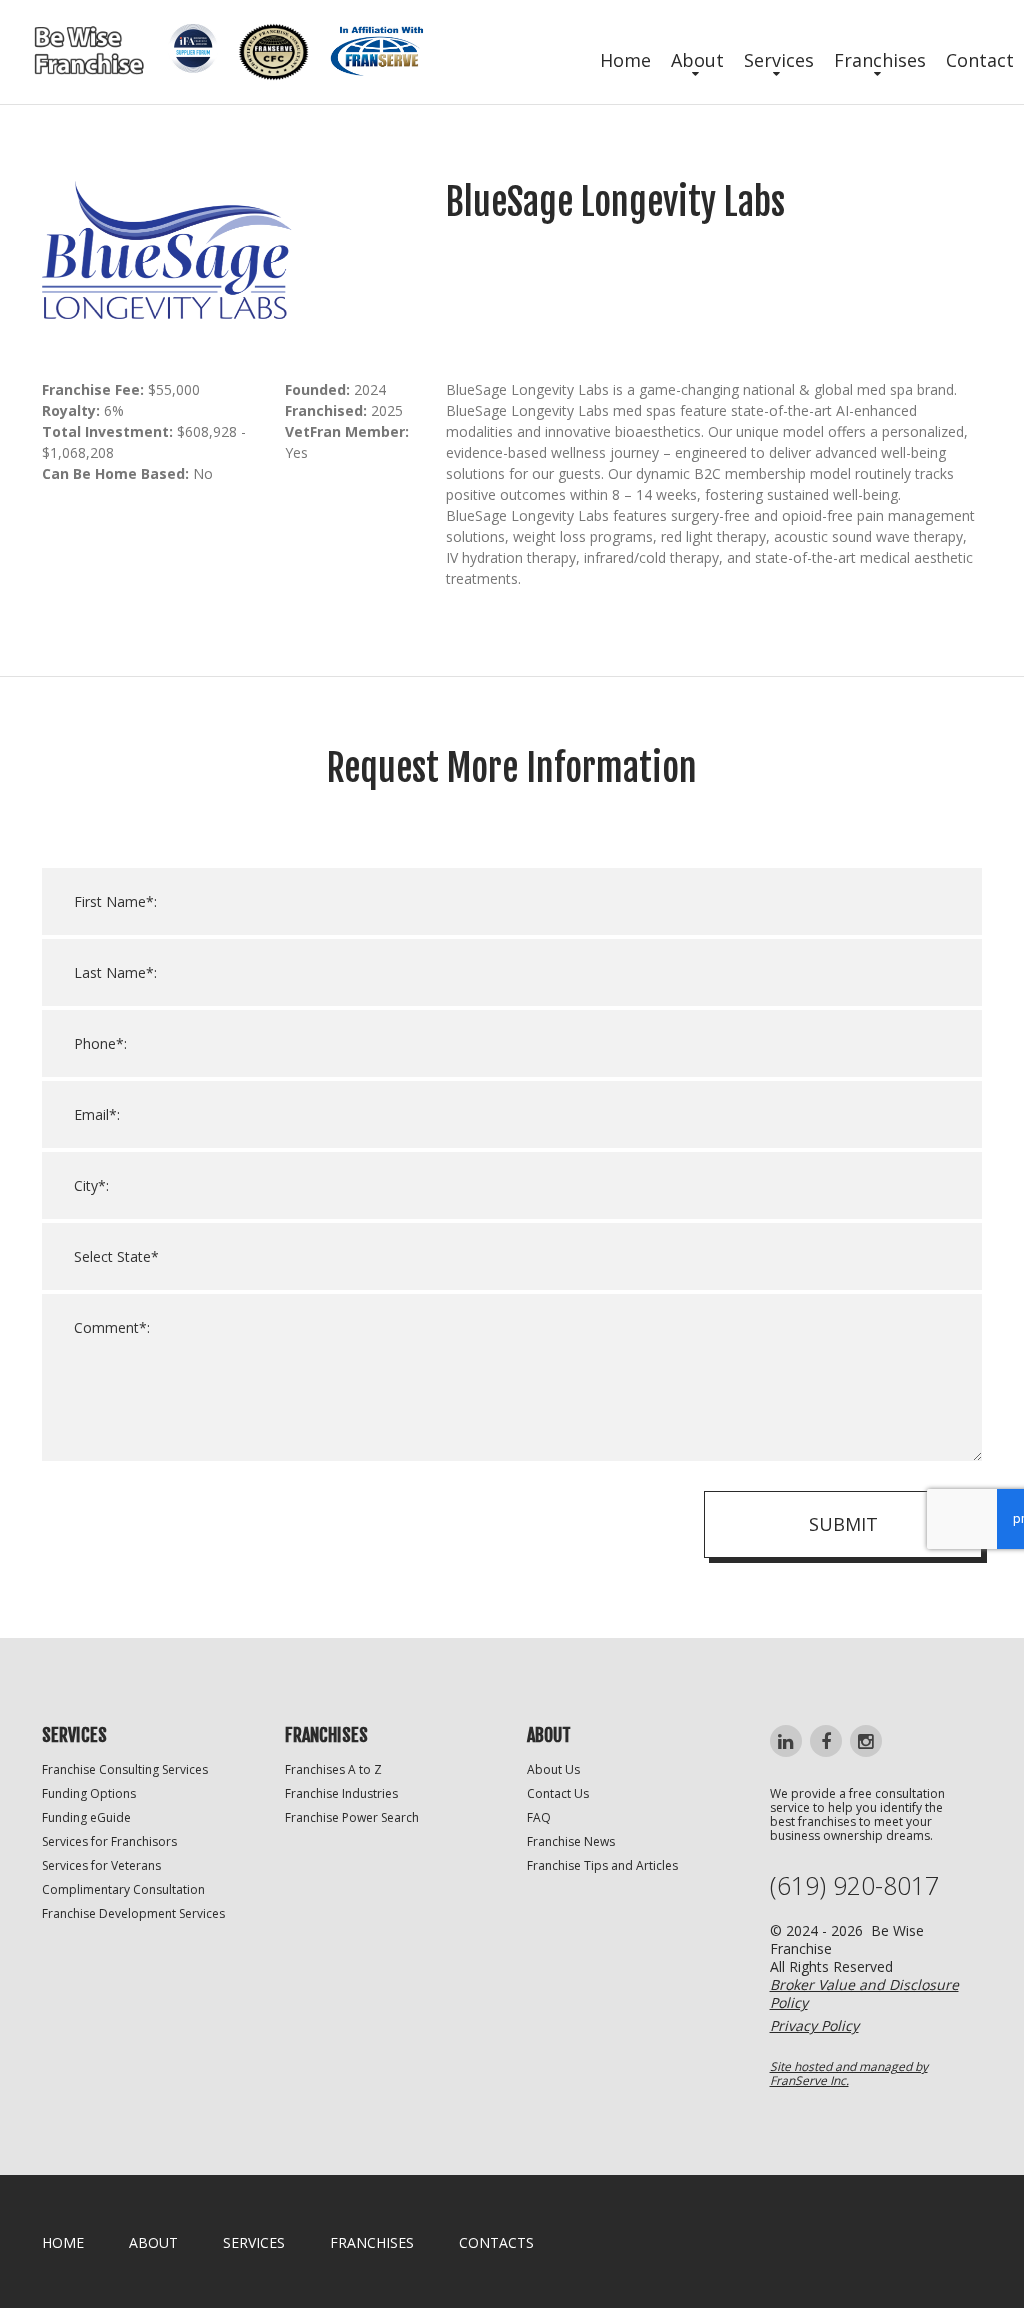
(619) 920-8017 (854, 1885)
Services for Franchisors (109, 1841)
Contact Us (558, 1793)
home (63, 2242)
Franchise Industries (341, 1793)
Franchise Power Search (352, 1817)
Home (625, 60)
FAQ (539, 1817)
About (697, 60)
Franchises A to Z (333, 1769)
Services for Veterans (101, 1865)
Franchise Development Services (133, 1913)
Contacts (496, 2242)
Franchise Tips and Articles (602, 1865)
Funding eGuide (86, 1817)
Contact (980, 60)
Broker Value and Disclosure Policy (864, 1993)
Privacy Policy (814, 2025)
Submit (843, 1524)
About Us (553, 1769)
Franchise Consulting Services (125, 1769)
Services (779, 60)
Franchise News (571, 1841)
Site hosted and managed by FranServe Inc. (849, 2073)
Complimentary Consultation (123, 1889)
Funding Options (89, 1793)
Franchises (880, 60)
